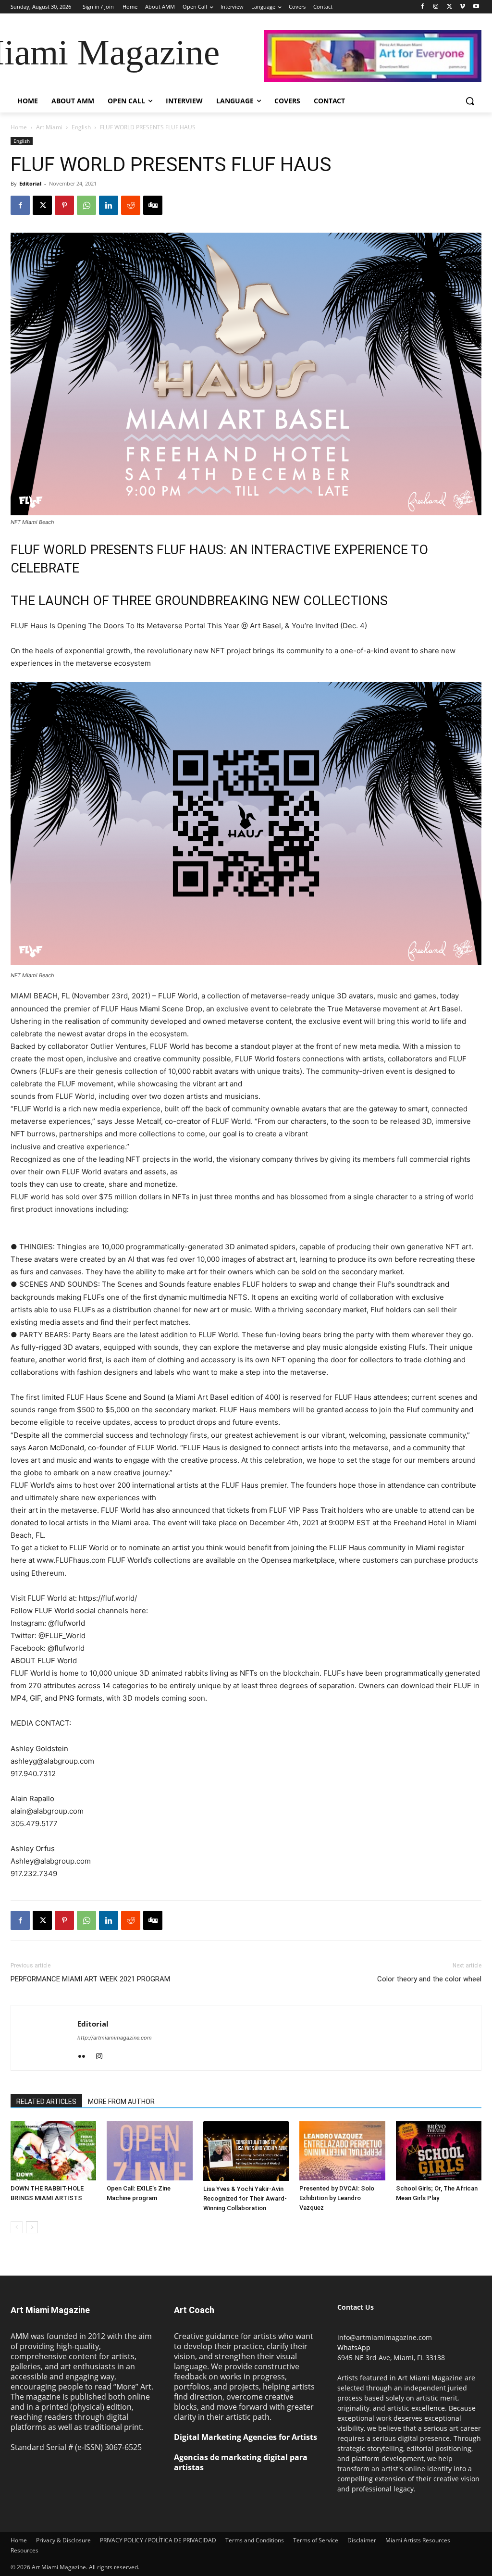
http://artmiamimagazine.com (115, 2038)
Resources (25, 2550)
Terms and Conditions (255, 2540)
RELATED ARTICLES (46, 2102)
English (81, 127)
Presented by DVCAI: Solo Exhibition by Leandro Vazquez (337, 2198)
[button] (470, 101)
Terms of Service (316, 2540)
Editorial (30, 183)
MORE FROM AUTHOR (121, 2102)
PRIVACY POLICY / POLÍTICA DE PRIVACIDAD (158, 2540)
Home (19, 127)
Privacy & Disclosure (63, 2540)
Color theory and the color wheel (429, 1979)
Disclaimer (362, 2540)
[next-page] (32, 2227)
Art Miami (49, 127)
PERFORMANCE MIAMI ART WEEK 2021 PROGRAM (90, 1979)
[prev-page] (17, 2227)
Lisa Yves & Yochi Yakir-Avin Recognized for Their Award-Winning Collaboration (245, 2198)
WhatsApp (354, 2347)
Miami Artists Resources (418, 2540)
